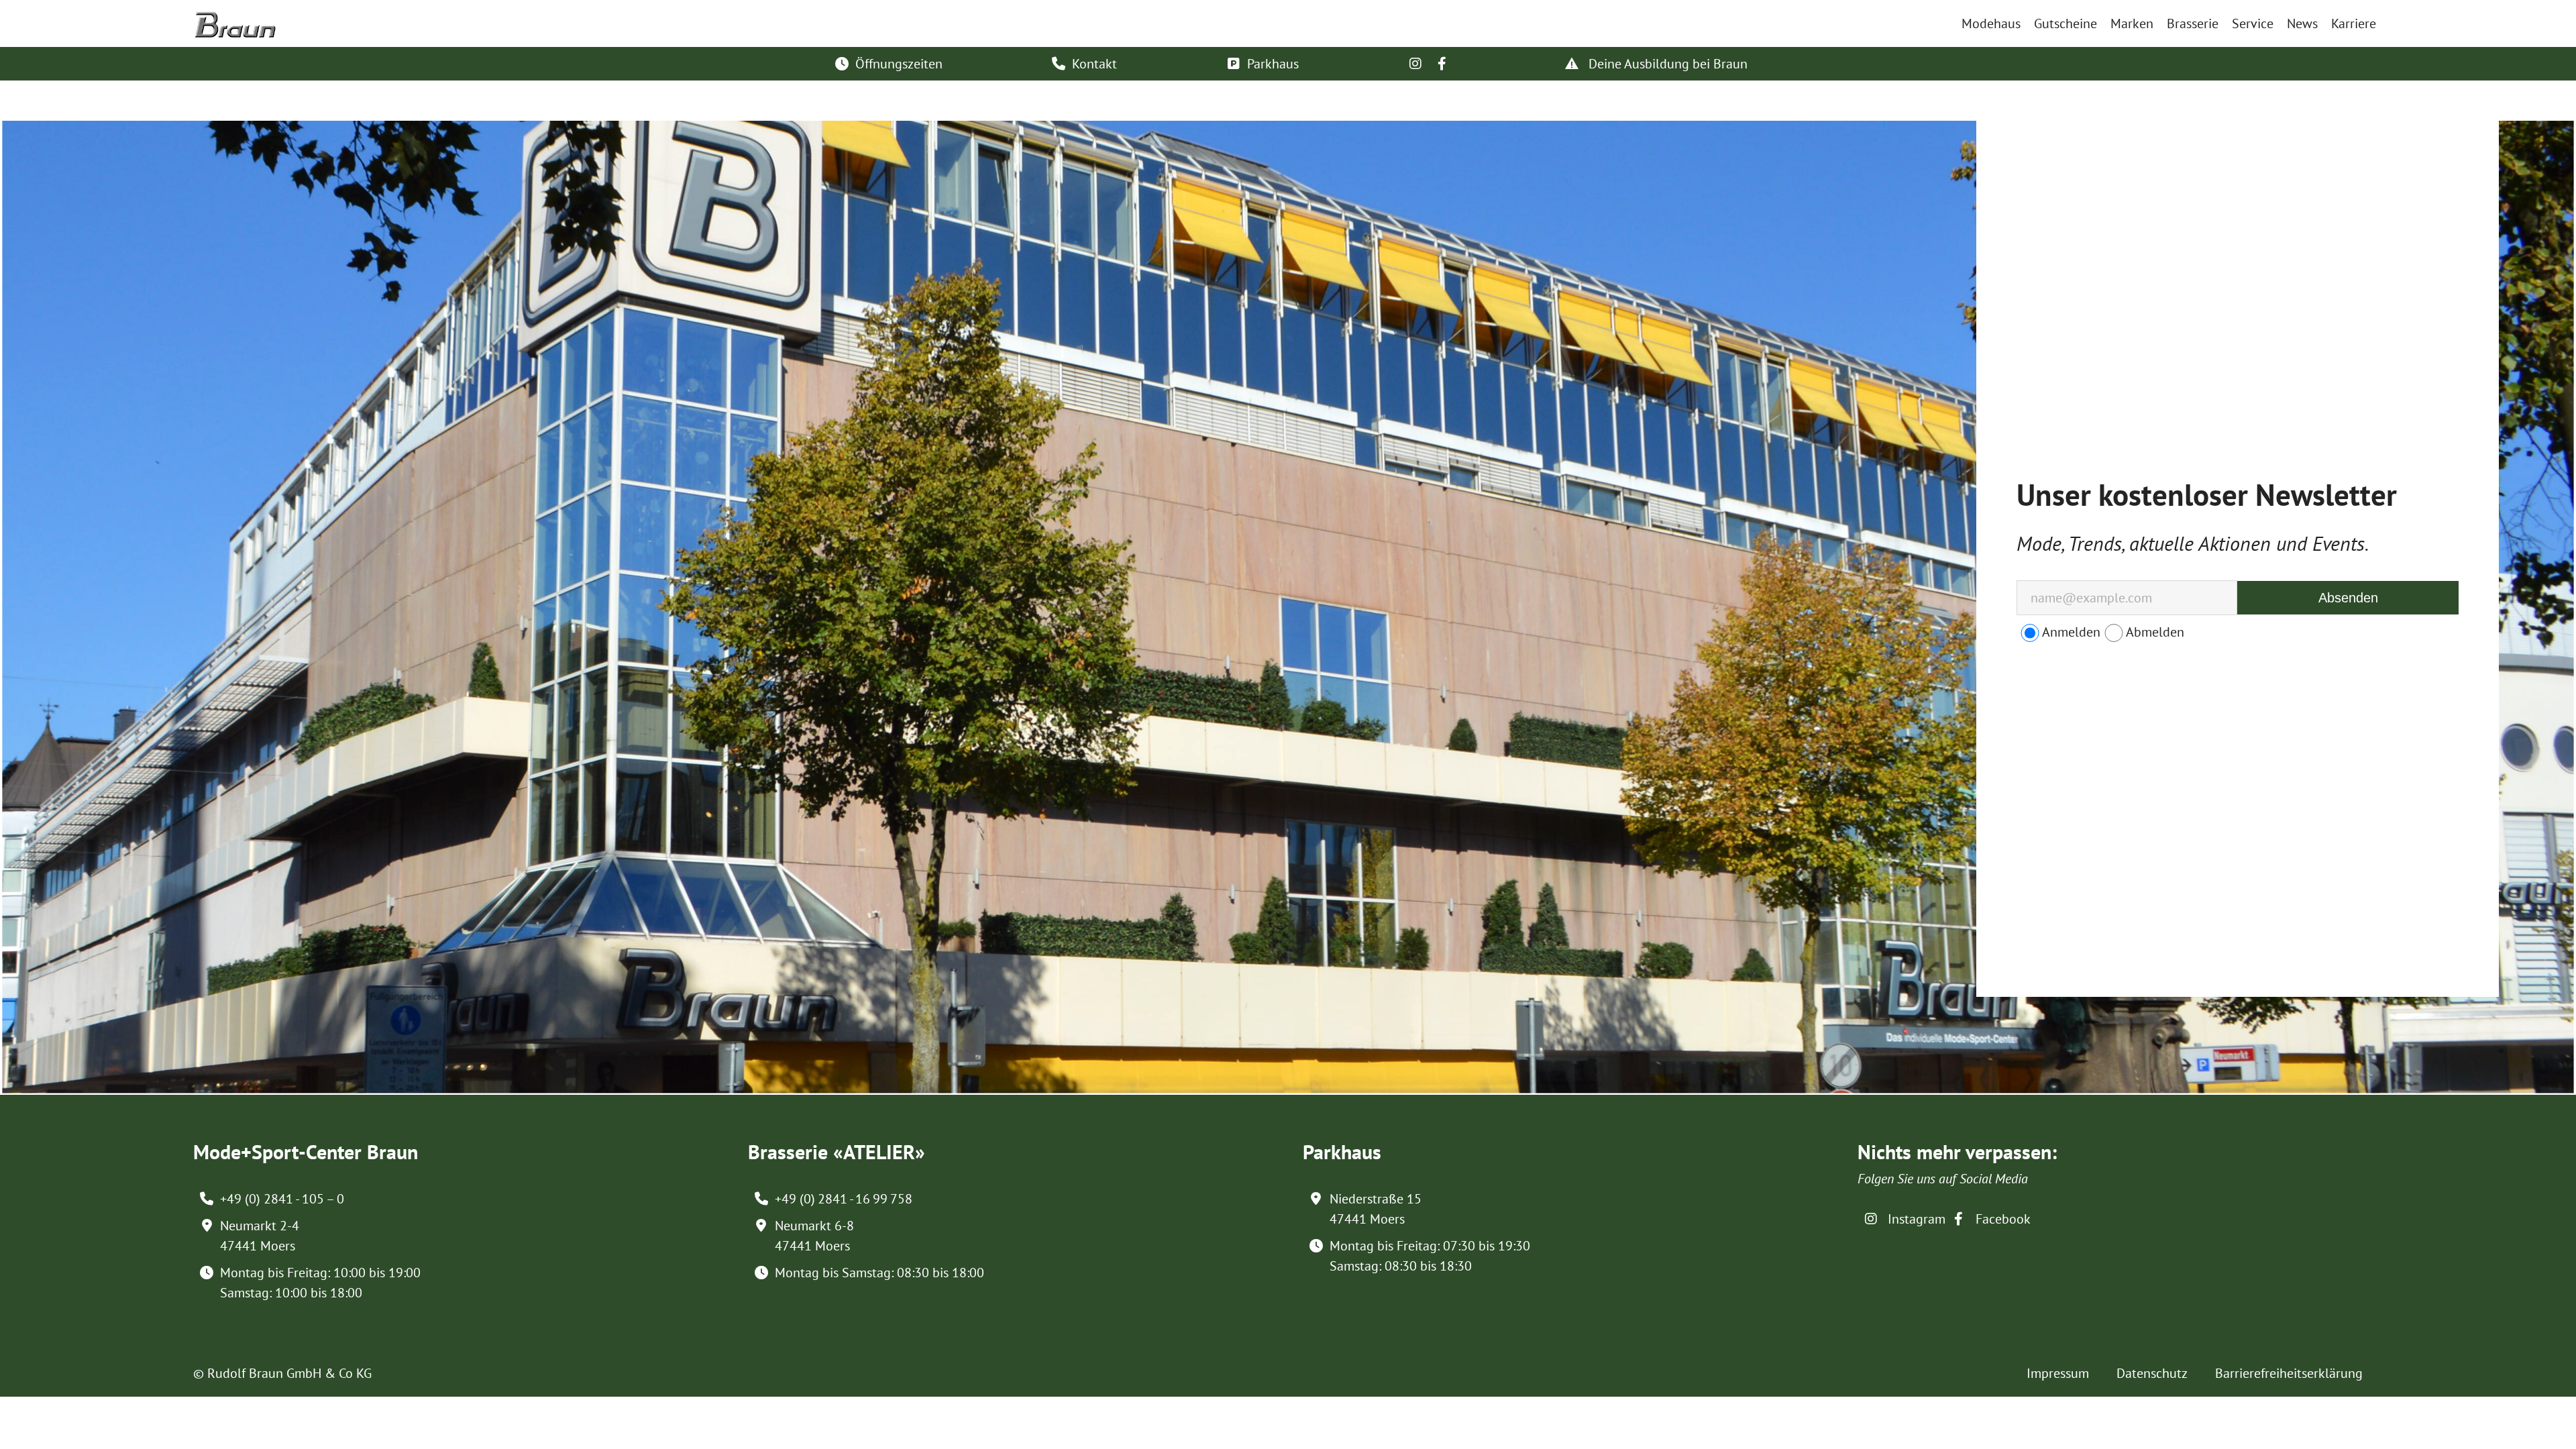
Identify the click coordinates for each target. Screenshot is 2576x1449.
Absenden (2348, 598)
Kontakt (1094, 64)
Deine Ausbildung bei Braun (1666, 64)
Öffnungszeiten (899, 64)
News (2302, 23)
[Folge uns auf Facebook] (1442, 64)
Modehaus (1991, 23)
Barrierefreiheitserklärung (2289, 1373)
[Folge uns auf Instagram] (1415, 64)
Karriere (2354, 23)
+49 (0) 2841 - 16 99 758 (844, 1199)
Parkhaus (1273, 64)
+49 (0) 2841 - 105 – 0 (282, 1199)
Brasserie (2193, 23)
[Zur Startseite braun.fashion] (235, 19)
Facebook (2001, 1219)
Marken (2132, 23)
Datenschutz (2152, 1373)
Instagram (1915, 1219)
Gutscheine (2065, 23)
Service (2253, 23)
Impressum (2058, 1373)
